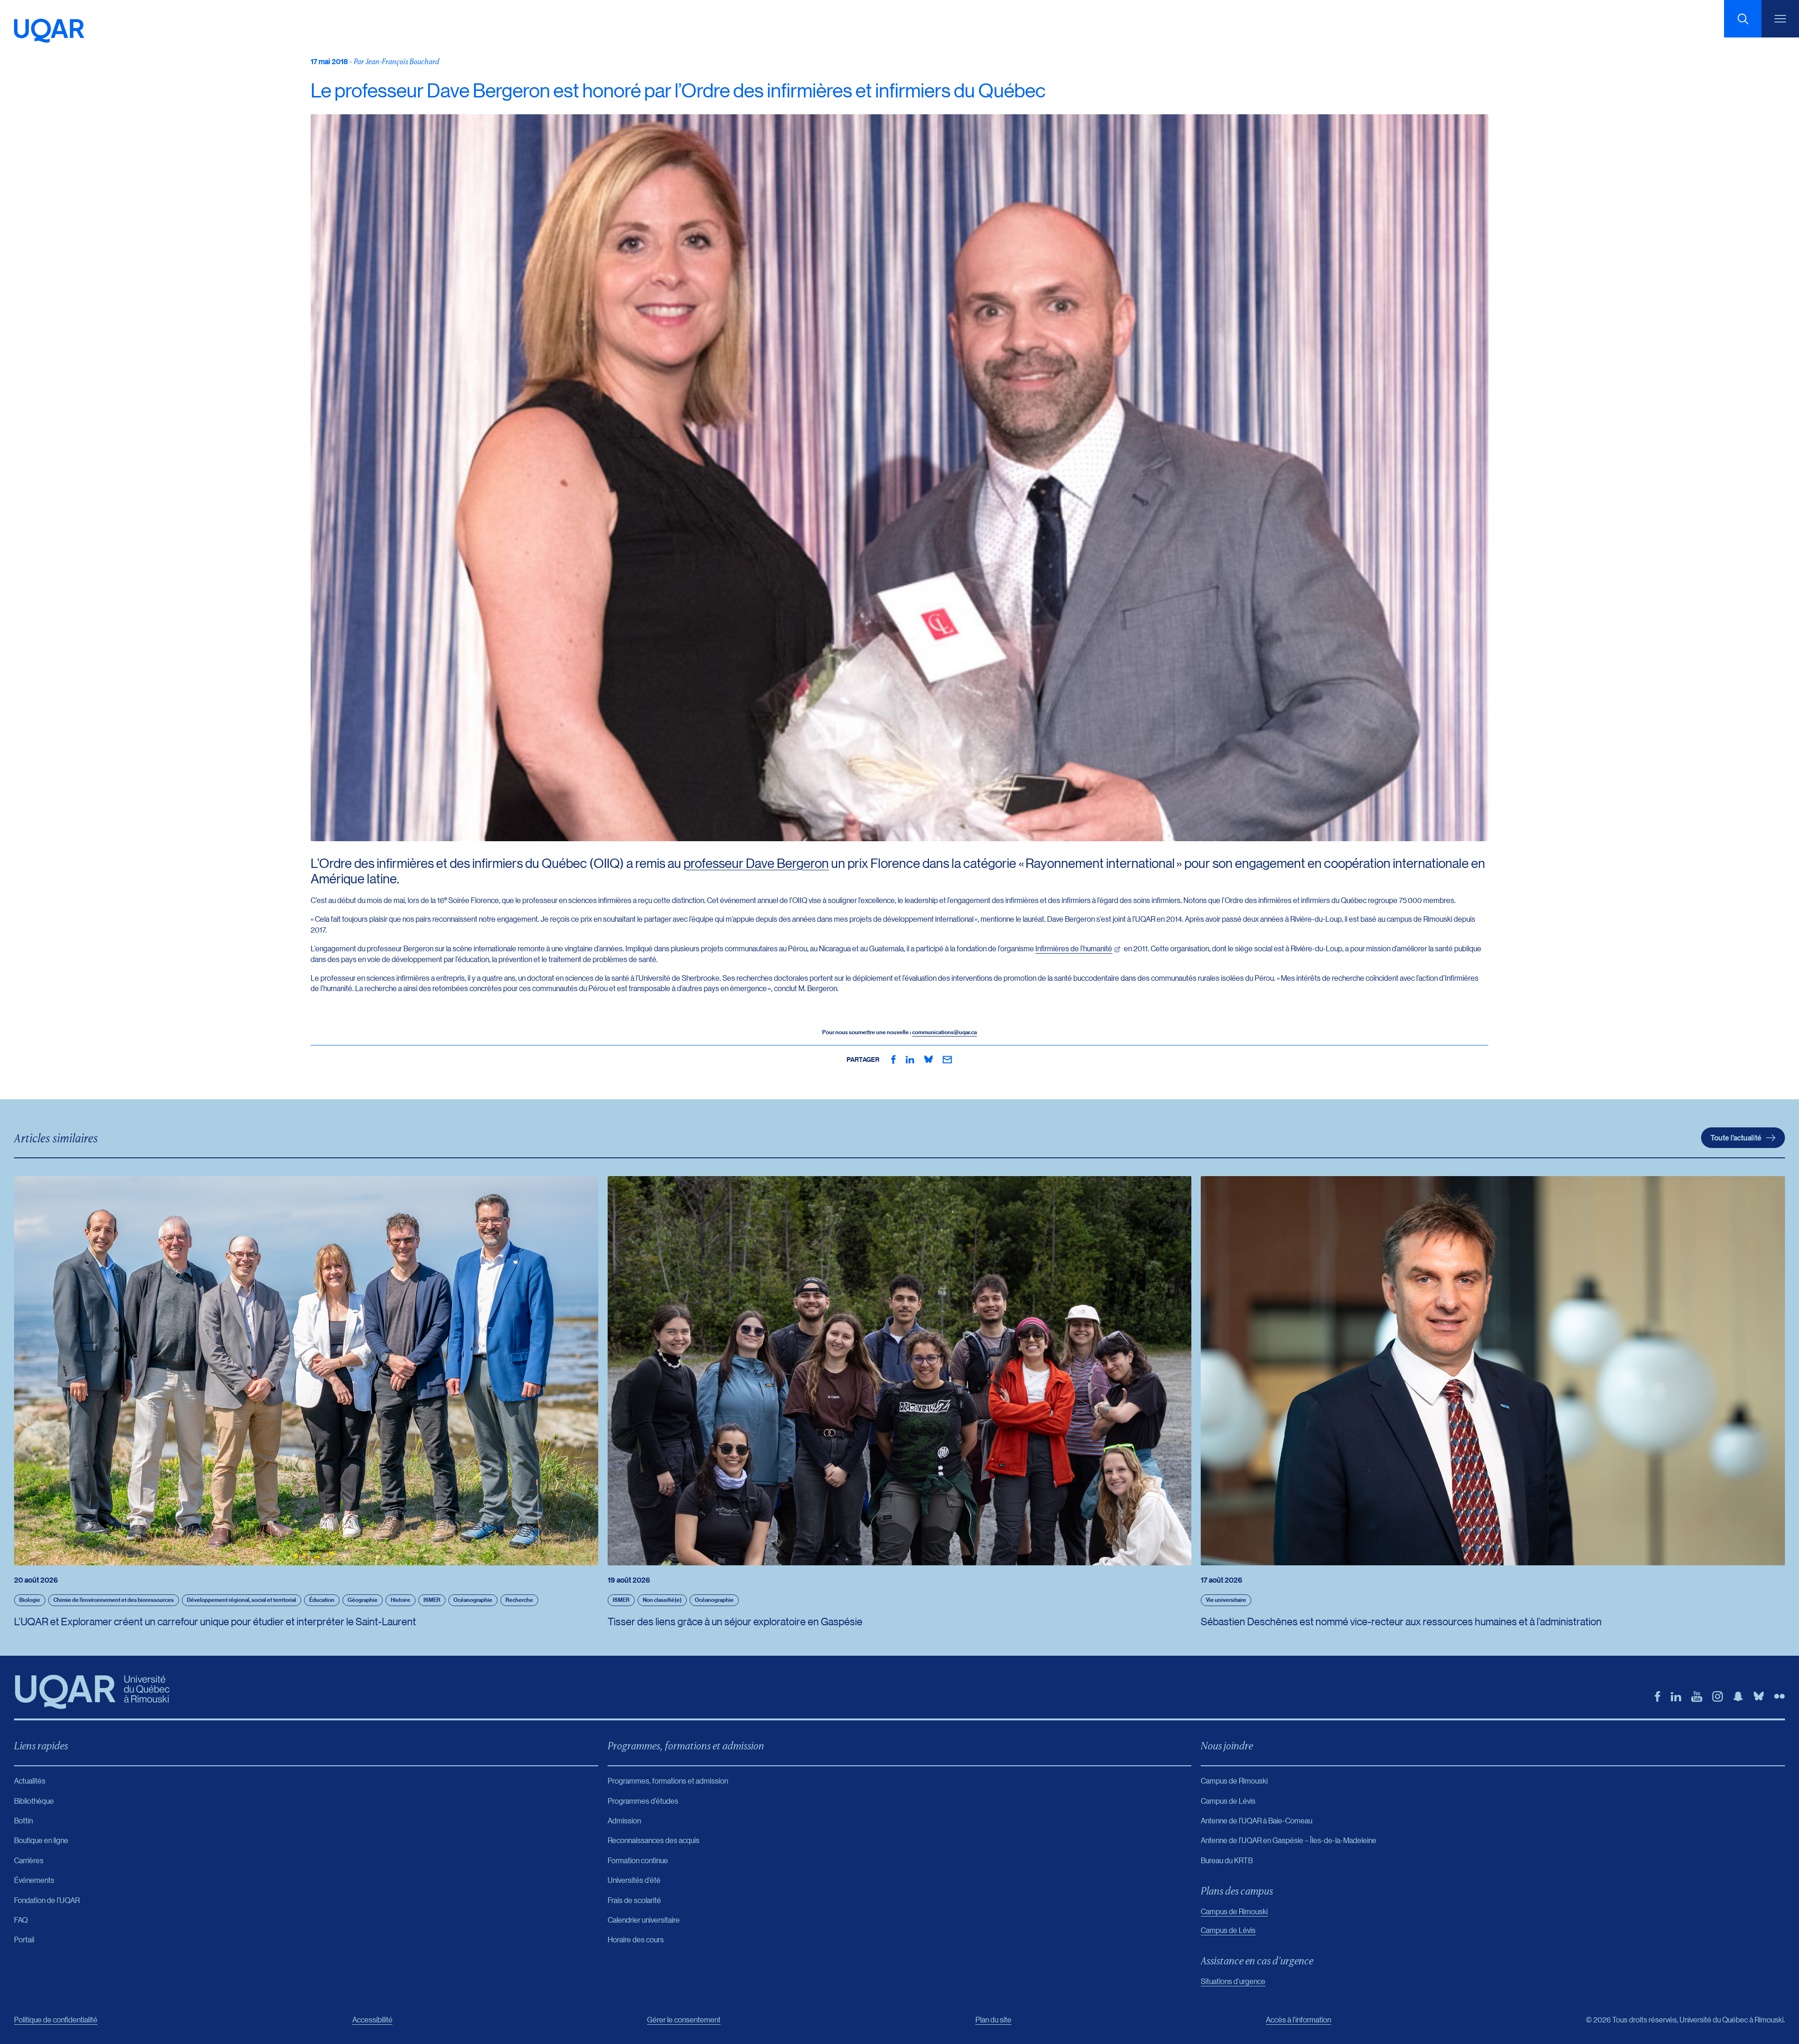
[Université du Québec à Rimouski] (49, 31)
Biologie (30, 1600)
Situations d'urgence (1233, 1981)
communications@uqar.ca (944, 1032)
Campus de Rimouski (1234, 1911)
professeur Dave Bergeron (756, 863)
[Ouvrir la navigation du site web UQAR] (1780, 19)
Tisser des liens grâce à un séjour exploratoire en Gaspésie (735, 1621)
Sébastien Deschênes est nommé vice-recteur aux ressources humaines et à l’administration (1401, 1621)
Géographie (363, 1600)
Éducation (322, 1600)
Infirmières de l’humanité (1074, 948)
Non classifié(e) (662, 1600)
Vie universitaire (1226, 1600)
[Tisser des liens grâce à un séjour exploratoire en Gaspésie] (900, 1371)
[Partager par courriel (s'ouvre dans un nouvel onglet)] (947, 1059)
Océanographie (473, 1600)
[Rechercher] (1743, 19)
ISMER (432, 1600)
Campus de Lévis (1228, 1930)
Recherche (519, 1600)
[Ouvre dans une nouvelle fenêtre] (893, 1059)
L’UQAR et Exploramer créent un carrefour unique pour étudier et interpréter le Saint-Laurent (215, 1621)
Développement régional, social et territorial (242, 1600)
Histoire (401, 1600)
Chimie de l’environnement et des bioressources (114, 1600)
